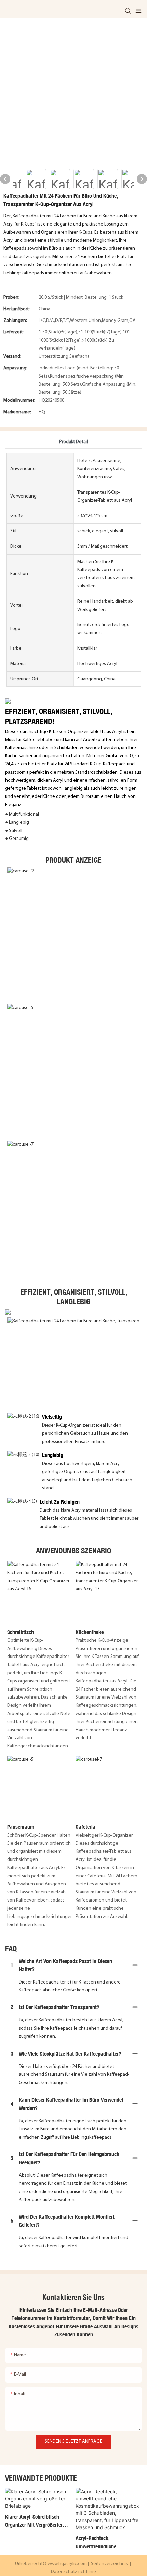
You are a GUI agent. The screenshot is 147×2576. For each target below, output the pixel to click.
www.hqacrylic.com (68, 2564)
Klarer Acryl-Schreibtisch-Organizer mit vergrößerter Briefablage (34, 2521)
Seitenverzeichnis (109, 2564)
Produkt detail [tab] (73, 442)
